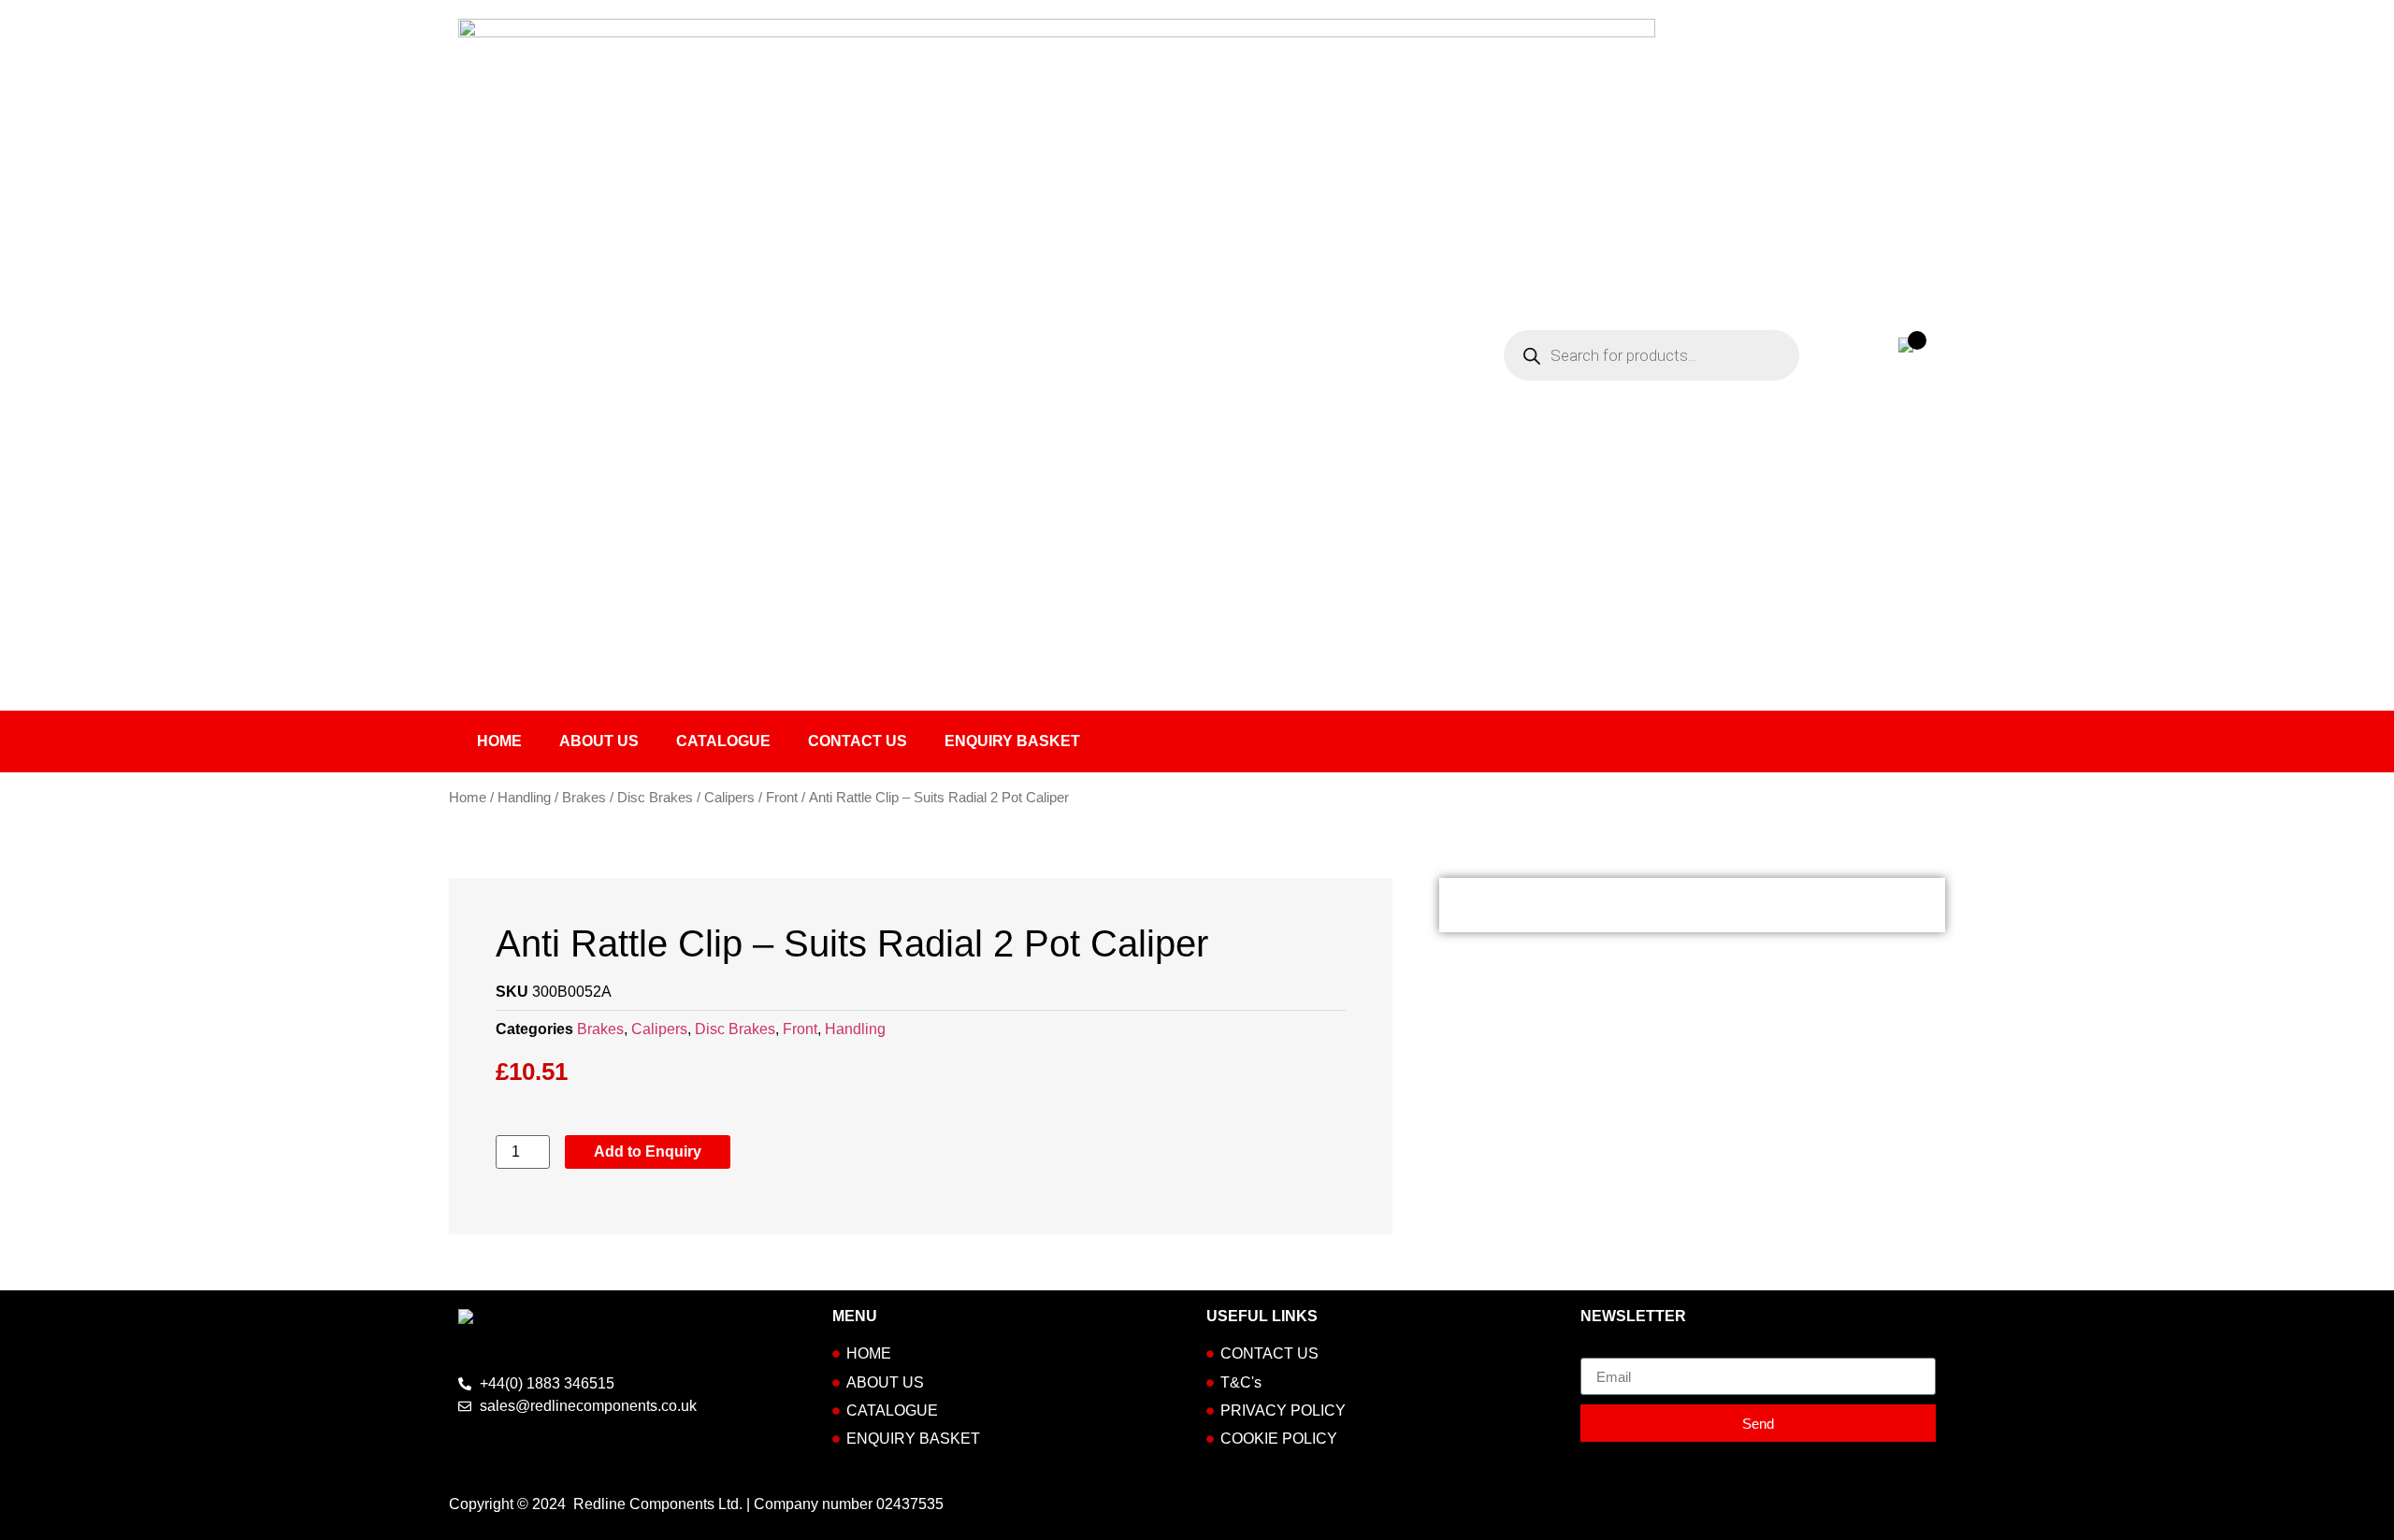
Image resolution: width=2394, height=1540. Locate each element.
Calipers (729, 798)
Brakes (584, 798)
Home (499, 741)
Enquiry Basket (1012, 741)
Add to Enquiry (648, 1151)
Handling (524, 798)
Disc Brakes (655, 798)
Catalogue (723, 741)
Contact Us (858, 741)
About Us (599, 741)
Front (782, 798)
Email (1600, 1350)
